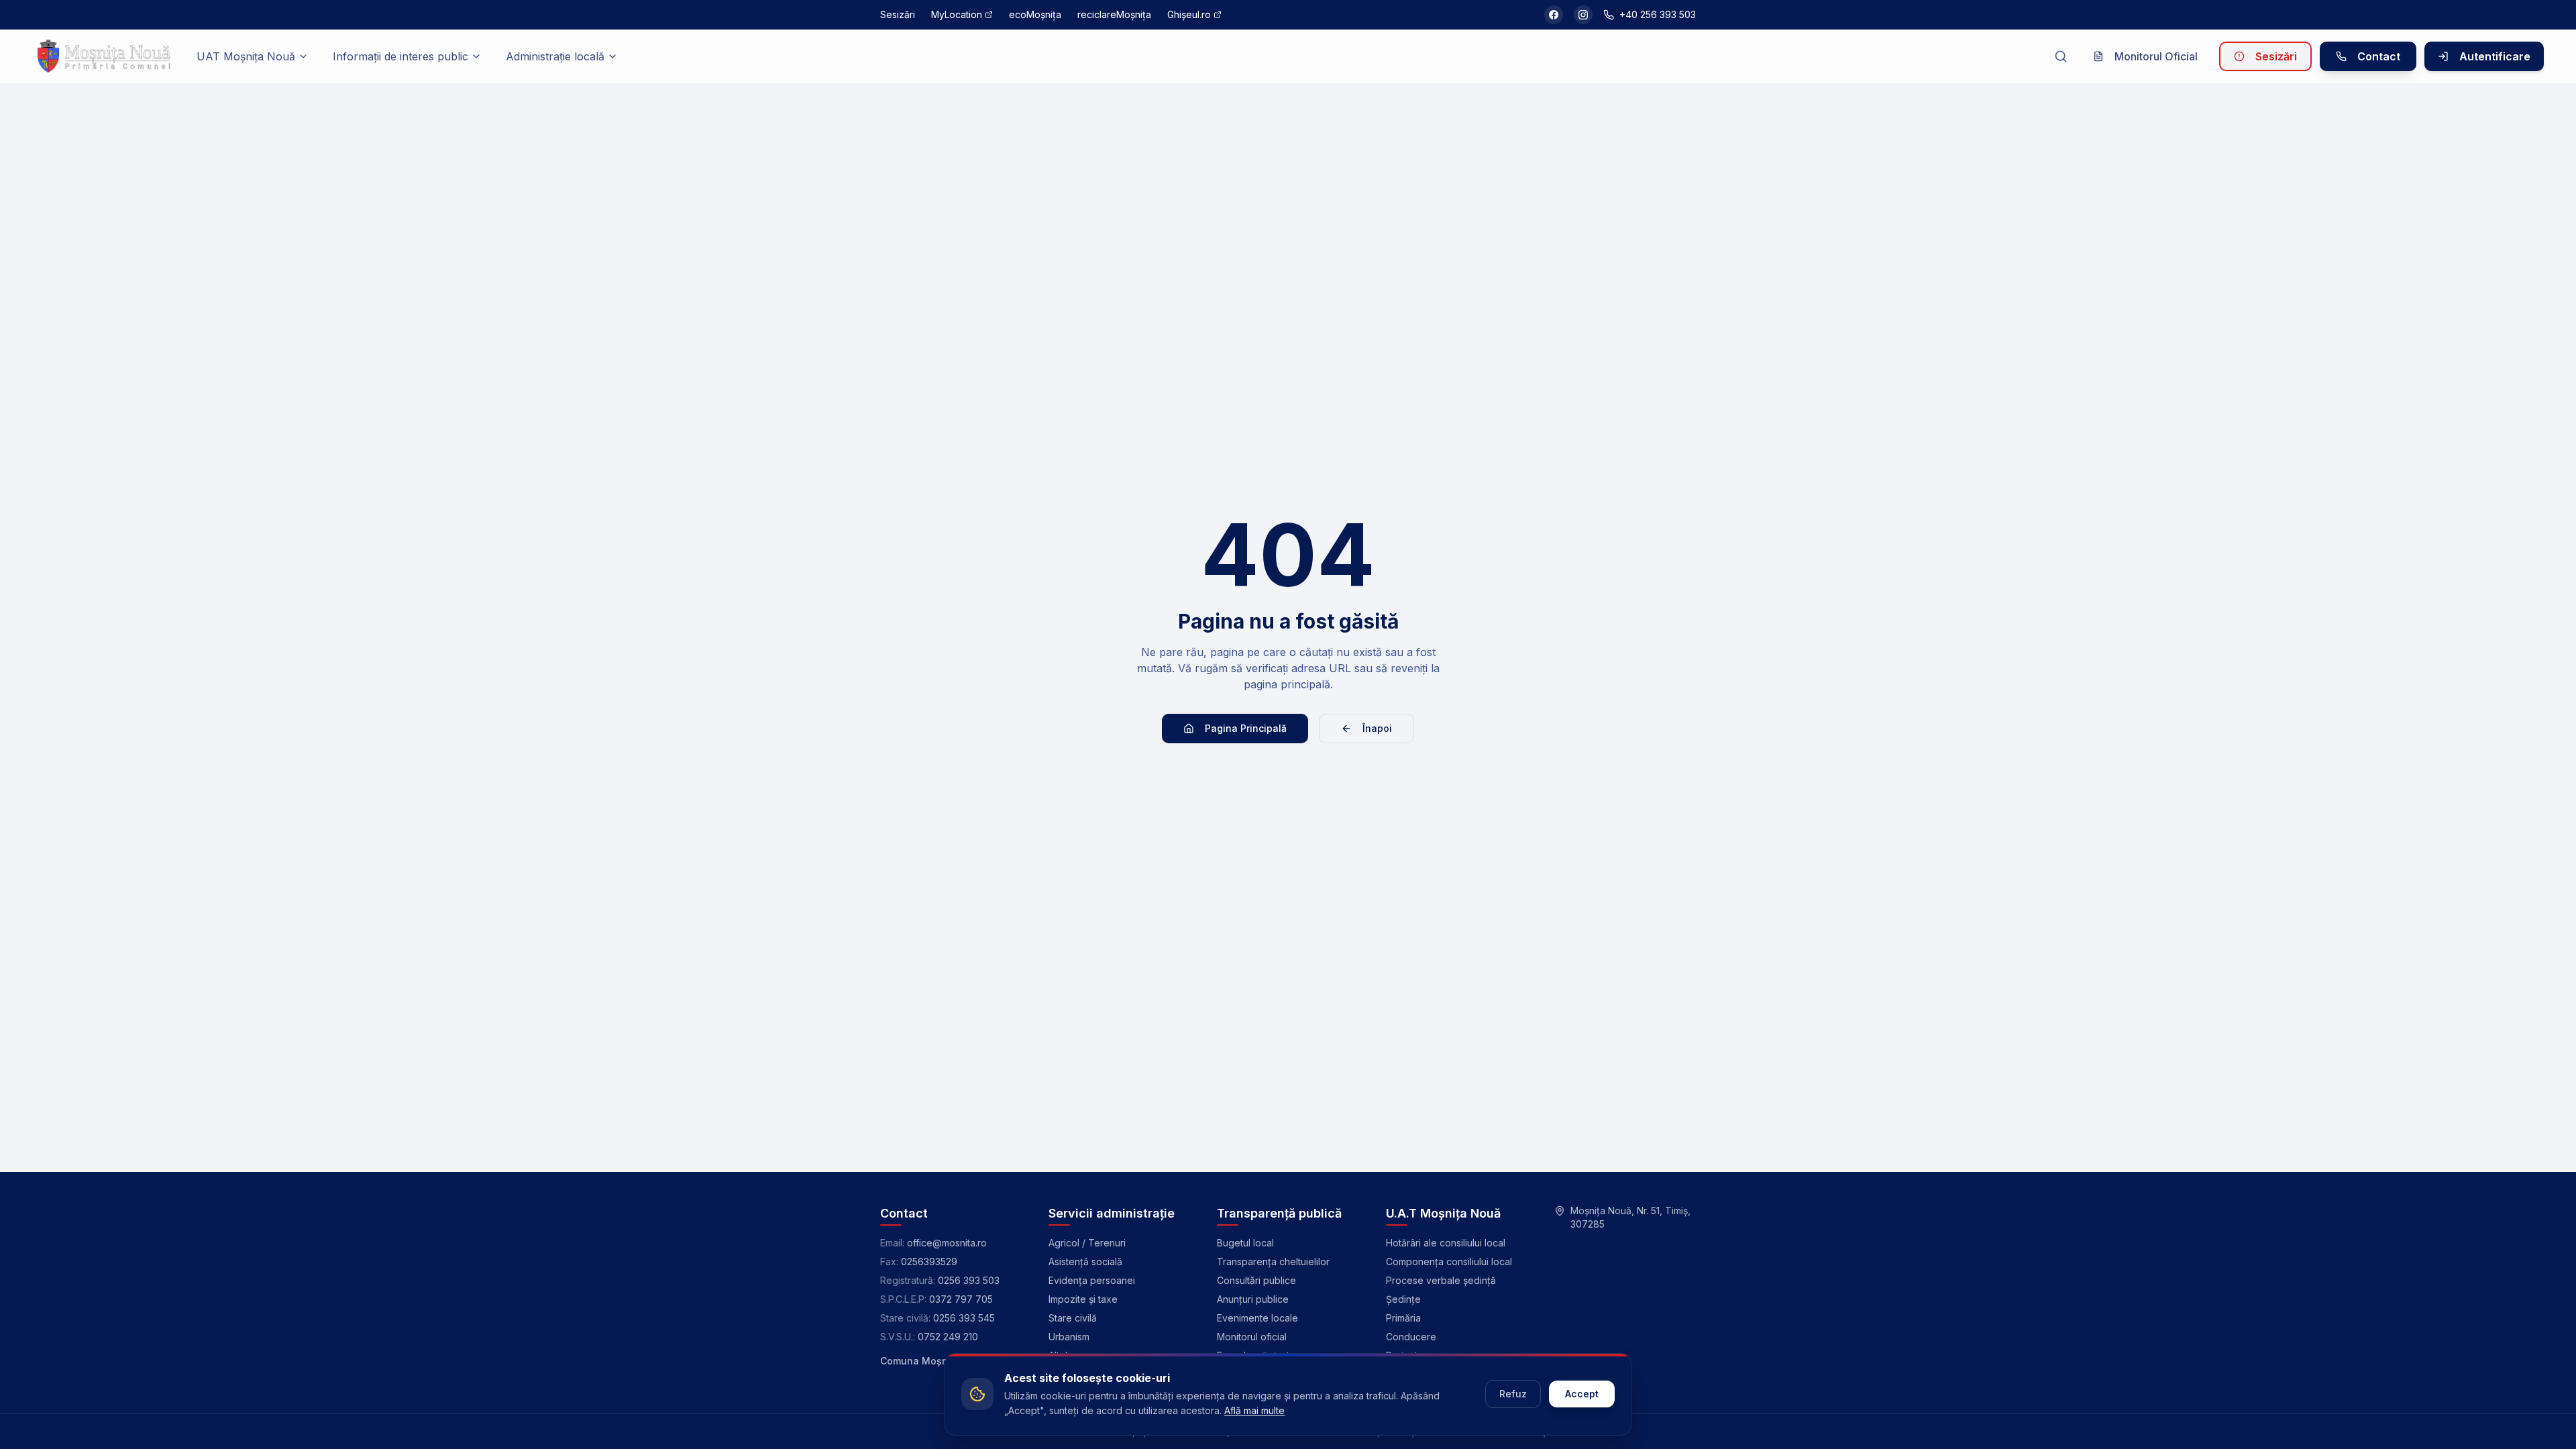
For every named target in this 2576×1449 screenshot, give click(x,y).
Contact (2379, 56)
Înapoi (1377, 728)
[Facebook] (1554, 15)
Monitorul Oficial (2156, 56)
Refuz (1513, 1394)
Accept (1582, 1394)
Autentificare (2495, 56)
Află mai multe (1254, 1410)
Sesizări (2276, 56)
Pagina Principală (1246, 728)
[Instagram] (1583, 15)
